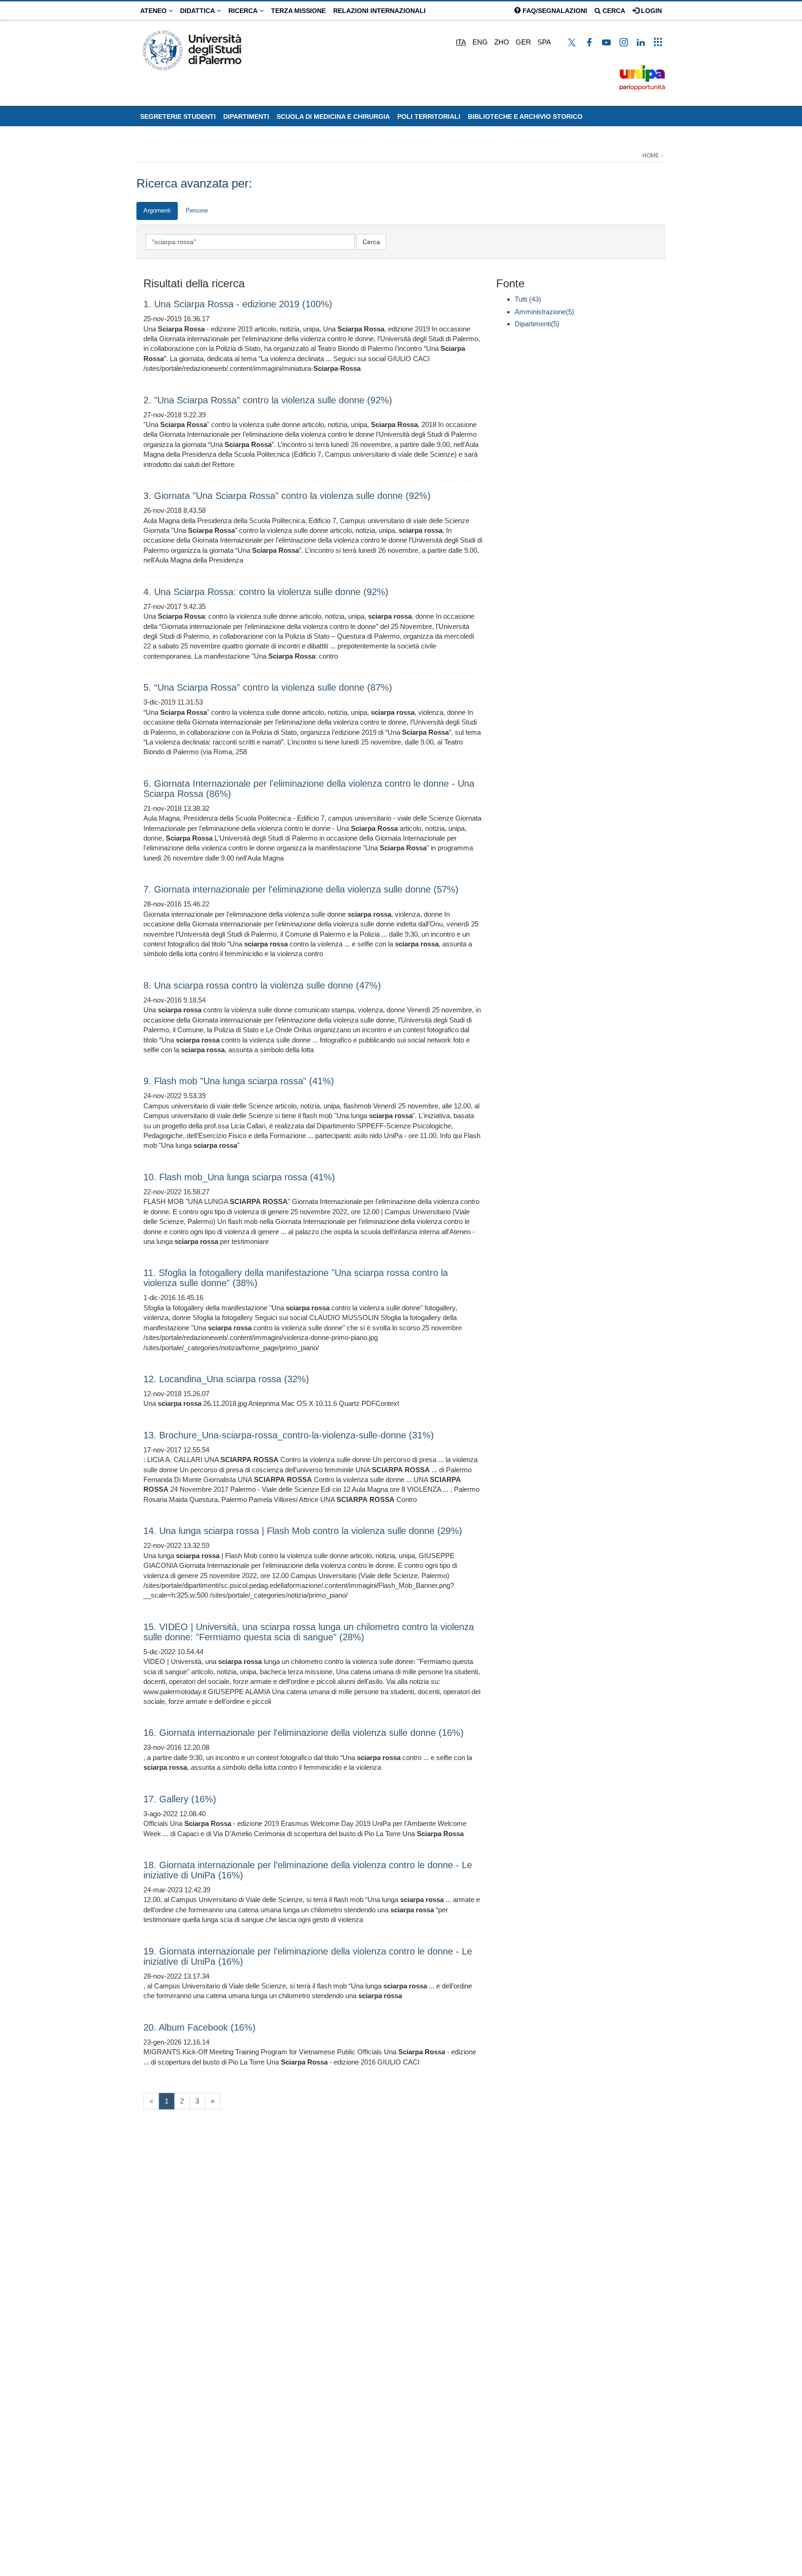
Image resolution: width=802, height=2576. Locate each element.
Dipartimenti (246, 117)
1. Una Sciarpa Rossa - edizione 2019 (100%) (238, 304)
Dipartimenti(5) (537, 324)
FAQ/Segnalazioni (554, 11)
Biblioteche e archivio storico (525, 117)
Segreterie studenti (178, 117)
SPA (544, 42)
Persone (197, 210)
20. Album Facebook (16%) (200, 2027)
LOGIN (650, 11)
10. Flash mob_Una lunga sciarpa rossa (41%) (239, 1177)
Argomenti (157, 210)
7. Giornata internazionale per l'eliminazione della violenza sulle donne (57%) (301, 889)
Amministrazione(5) (544, 312)
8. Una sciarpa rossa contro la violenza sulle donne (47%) (262, 985)
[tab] (157, 211)
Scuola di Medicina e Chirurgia (333, 117)
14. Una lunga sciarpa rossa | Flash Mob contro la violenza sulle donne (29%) (303, 1531)
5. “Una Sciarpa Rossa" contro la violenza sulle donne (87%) (268, 687)
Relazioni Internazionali (379, 11)
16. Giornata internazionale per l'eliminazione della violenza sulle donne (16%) (304, 1733)
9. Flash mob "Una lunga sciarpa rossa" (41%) (239, 1081)
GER (523, 42)
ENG (480, 42)
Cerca (613, 11)
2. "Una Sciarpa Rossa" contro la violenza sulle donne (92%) (268, 400)
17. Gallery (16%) (180, 1799)
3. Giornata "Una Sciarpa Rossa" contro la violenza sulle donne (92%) (287, 496)
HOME (651, 155)
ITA (461, 42)
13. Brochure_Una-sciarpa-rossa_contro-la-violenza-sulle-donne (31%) (289, 1435)
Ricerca (244, 11)
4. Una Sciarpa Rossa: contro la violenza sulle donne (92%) (266, 592)
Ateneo (154, 11)
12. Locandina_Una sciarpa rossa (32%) (226, 1379)
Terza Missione (298, 11)
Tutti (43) (528, 299)
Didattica (198, 11)
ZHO (502, 42)
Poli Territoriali (429, 117)
